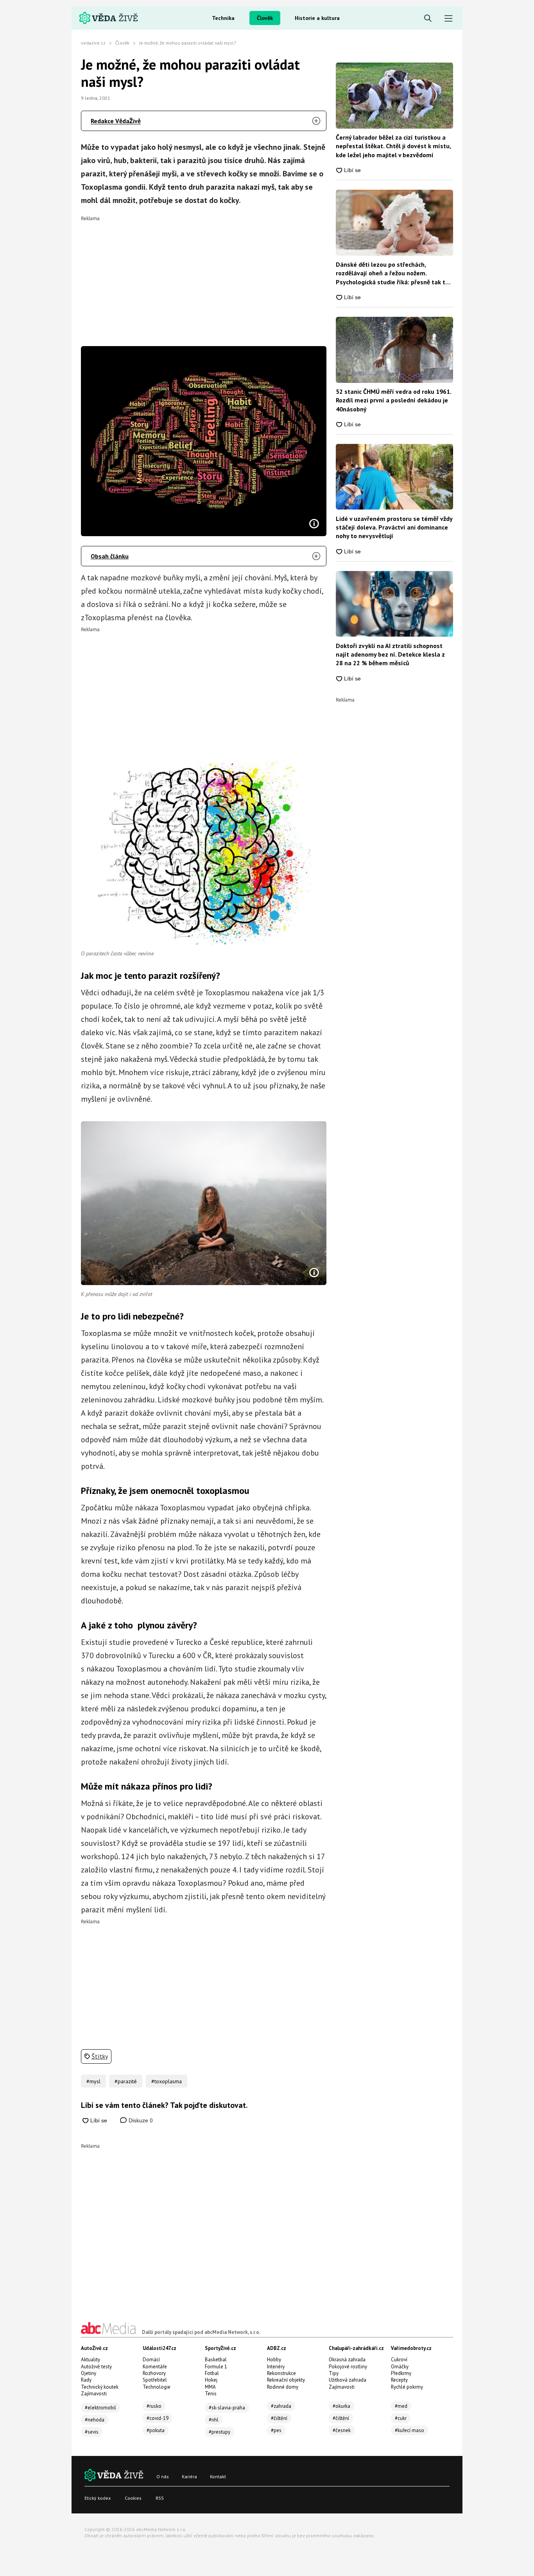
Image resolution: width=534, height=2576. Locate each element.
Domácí (151, 2360)
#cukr (401, 2418)
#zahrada (281, 2406)
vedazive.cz (93, 43)
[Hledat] (428, 19)
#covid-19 (158, 2418)
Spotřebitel (155, 2380)
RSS (160, 2498)
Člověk (265, 18)
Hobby (274, 2360)
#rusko (154, 2406)
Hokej (211, 2380)
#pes (276, 2430)
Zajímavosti (94, 2394)
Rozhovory (154, 2373)
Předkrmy (401, 2373)
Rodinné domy (283, 2387)
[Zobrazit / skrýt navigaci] (449, 19)
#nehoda (95, 2420)
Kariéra (189, 2476)
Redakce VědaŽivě (116, 121)
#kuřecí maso (409, 2430)
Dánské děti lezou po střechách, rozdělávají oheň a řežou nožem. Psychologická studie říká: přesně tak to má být (392, 273)
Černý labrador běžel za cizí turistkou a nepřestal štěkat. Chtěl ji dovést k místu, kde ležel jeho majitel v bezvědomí (393, 146)
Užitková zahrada (348, 2380)
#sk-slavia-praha (227, 2408)
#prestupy (220, 2432)
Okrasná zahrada (347, 2360)
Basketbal (216, 2360)
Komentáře (155, 2367)
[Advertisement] (204, 276)
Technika (223, 18)
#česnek (342, 2430)
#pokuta (156, 2430)
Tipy (334, 2373)
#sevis (92, 2432)
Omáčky (400, 2367)
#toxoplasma (167, 2081)
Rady (86, 2380)
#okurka (341, 2406)
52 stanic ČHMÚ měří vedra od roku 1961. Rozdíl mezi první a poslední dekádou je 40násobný (393, 400)
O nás (163, 2476)
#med (401, 2406)
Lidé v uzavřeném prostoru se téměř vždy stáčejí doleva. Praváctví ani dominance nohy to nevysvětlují (394, 527)
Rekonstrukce (281, 2373)
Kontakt (218, 2476)
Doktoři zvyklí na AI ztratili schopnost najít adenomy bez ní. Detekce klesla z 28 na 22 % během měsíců (390, 654)
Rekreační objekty (286, 2380)
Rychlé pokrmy (407, 2387)
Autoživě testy (96, 2367)
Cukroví (399, 2360)
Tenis (211, 2394)
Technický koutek (100, 2387)
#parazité (126, 2081)
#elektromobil (100, 2408)
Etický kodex (98, 2498)
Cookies (133, 2498)
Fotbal (212, 2373)
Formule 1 (216, 2367)
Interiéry (276, 2367)
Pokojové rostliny (348, 2367)
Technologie (157, 2387)
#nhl (214, 2420)
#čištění (279, 2418)
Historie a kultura (317, 18)
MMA (210, 2387)
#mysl (93, 2081)
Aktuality (90, 2360)
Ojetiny (89, 2373)
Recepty (399, 2380)
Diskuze (140, 2120)
